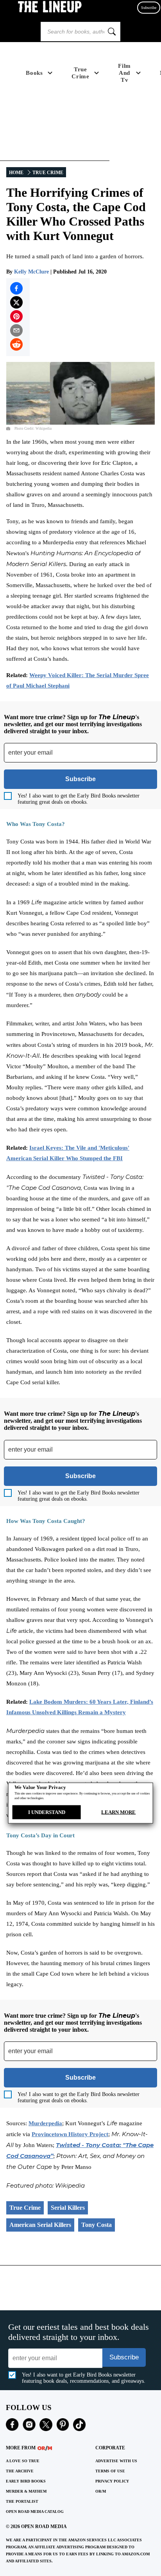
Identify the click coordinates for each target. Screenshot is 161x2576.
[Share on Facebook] (16, 288)
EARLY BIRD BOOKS (26, 2481)
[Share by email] (16, 330)
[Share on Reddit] (16, 344)
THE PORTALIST (22, 2501)
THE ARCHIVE (20, 2471)
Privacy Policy (112, 2481)
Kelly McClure (31, 272)
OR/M (101, 2491)
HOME (16, 173)
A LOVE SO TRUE (23, 2461)
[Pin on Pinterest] (16, 316)
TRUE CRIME (48, 173)
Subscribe (149, 8)
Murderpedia (45, 2123)
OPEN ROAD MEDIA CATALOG (35, 2512)
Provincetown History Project (70, 2134)
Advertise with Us (116, 2461)
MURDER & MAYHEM (26, 2491)
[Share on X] (16, 302)
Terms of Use (110, 2471)
